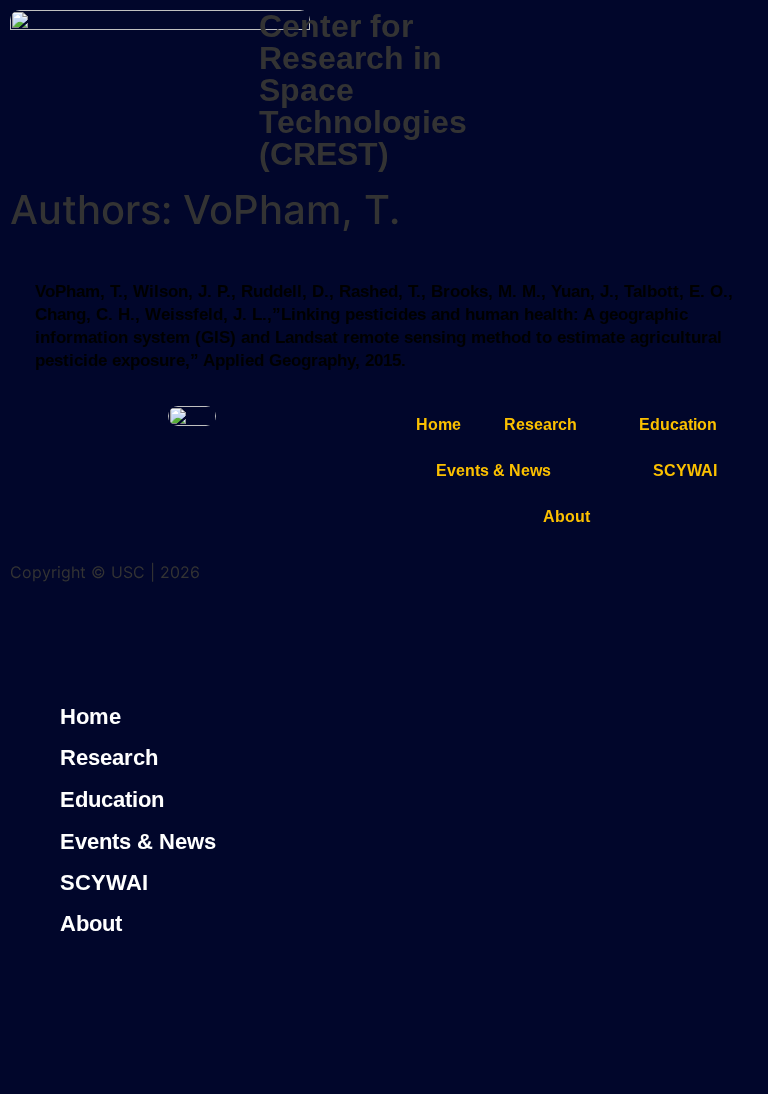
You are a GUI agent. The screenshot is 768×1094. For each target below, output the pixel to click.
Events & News (493, 470)
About (566, 516)
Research (540, 424)
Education (678, 424)
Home (438, 424)
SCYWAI (685, 470)
